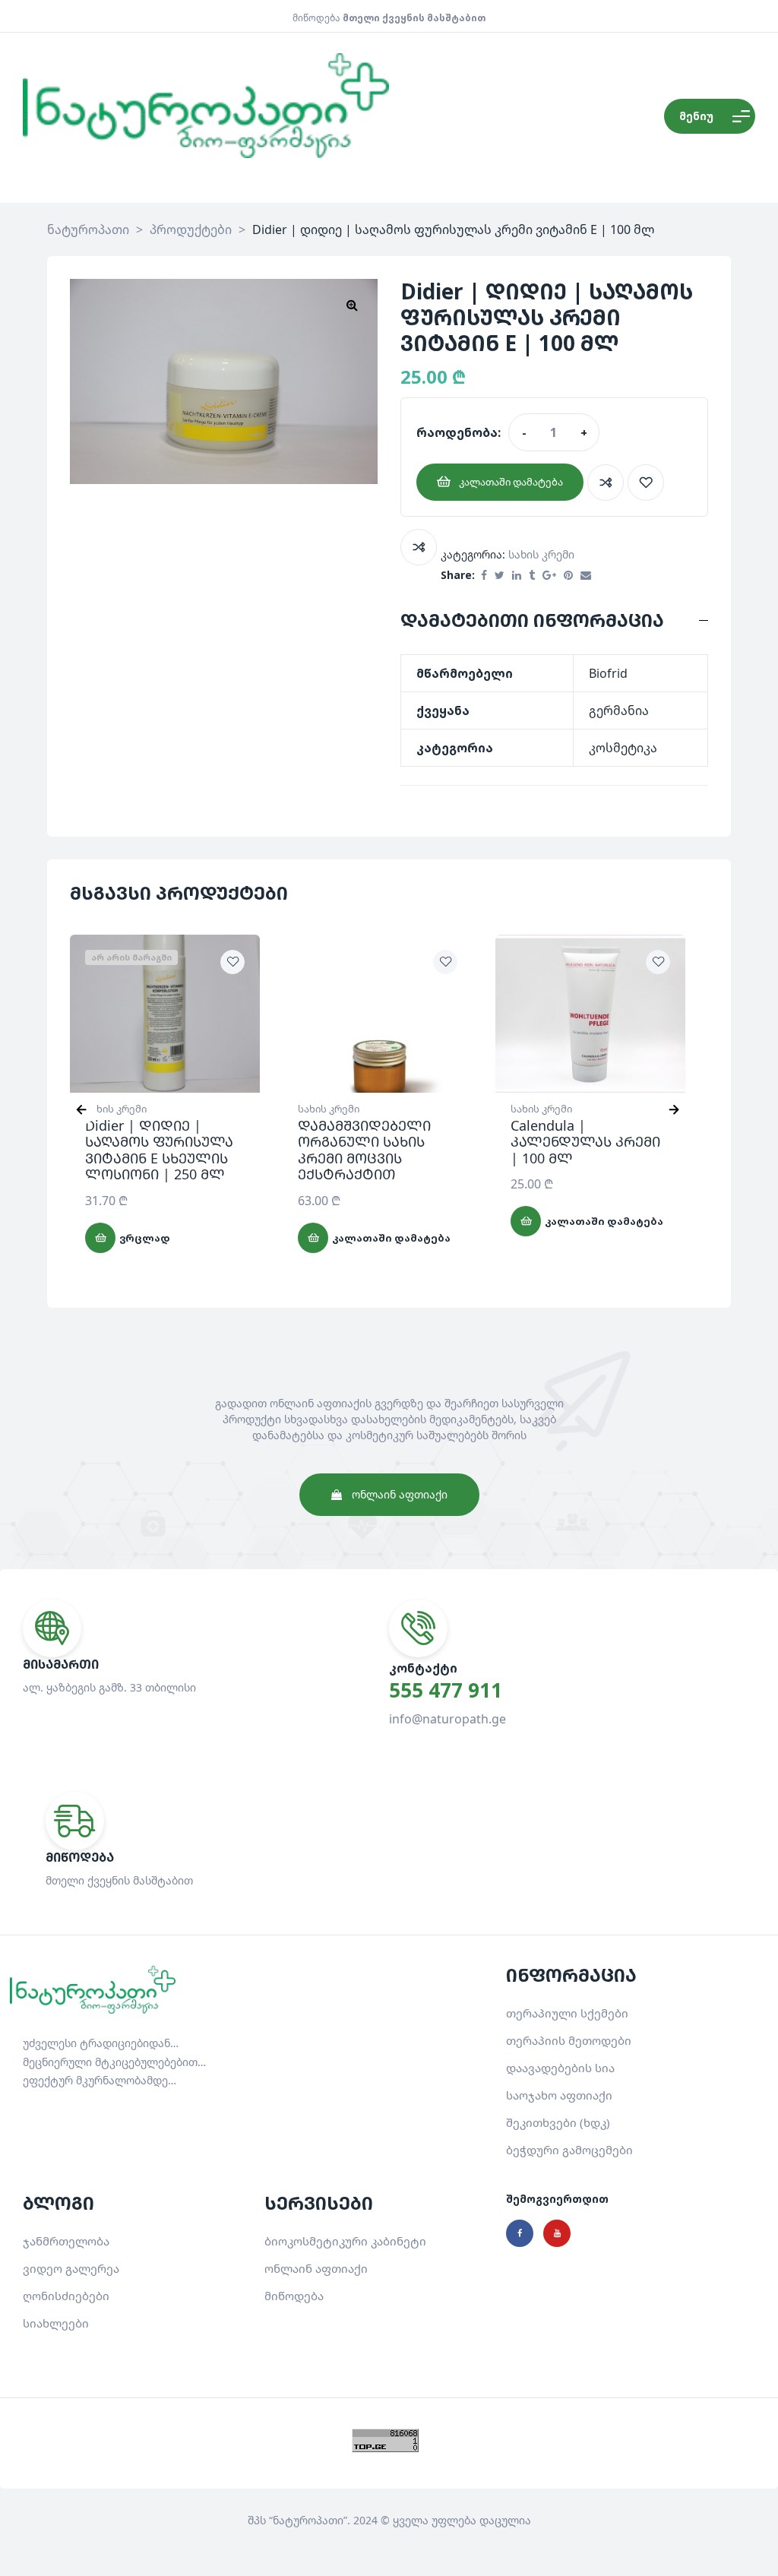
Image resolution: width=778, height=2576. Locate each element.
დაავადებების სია (560, 2068)
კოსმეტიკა (623, 748)
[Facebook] (520, 2233)
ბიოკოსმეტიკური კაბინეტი (345, 2241)
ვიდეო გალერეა (71, 2268)
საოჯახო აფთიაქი (559, 2095)
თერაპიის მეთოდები (569, 2040)
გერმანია (619, 710)
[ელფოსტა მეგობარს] (586, 576)
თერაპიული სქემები (567, 2013)
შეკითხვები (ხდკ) (558, 2122)
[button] (352, 305)
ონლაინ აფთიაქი (316, 2268)
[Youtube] (557, 2233)
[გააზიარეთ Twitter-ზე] (500, 576)
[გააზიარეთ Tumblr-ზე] (532, 576)
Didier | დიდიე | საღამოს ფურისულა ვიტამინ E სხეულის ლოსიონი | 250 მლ (159, 1150)
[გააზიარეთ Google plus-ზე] (549, 576)
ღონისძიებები (66, 2296)
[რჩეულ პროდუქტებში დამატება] (646, 483)
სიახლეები (56, 2323)
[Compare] (606, 483)
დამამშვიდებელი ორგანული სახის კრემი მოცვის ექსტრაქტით (364, 1150)
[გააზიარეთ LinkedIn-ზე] (517, 576)
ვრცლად (145, 1238)
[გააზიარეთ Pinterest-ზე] (568, 576)
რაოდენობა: (459, 432)
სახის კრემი (541, 554)
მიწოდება (294, 2296)
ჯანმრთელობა (66, 2241)
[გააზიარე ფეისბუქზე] (484, 576)
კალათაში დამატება (511, 482)
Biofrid (608, 673)
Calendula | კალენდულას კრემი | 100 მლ (585, 1142)
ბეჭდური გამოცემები (569, 2150)
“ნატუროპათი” (308, 2520)
